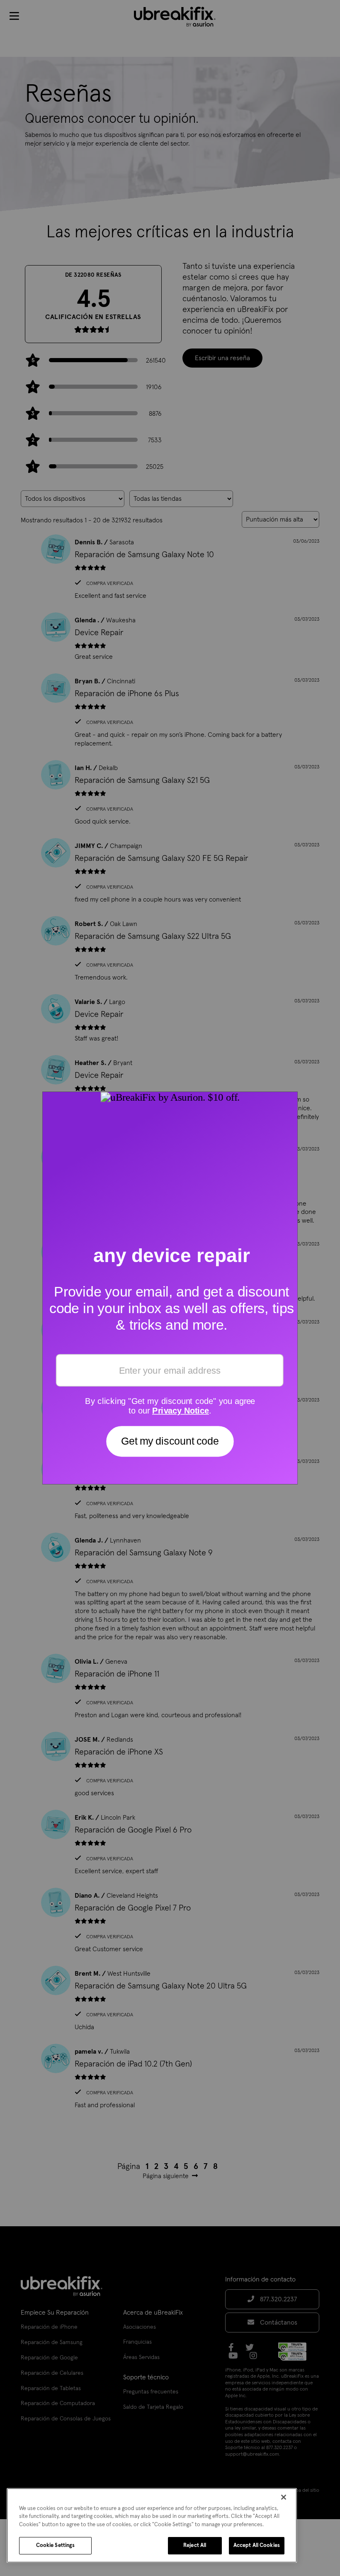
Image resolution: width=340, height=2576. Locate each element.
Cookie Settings (56, 2546)
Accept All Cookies (257, 2546)
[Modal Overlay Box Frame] (170, 1288)
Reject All (195, 2546)
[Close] (284, 2497)
